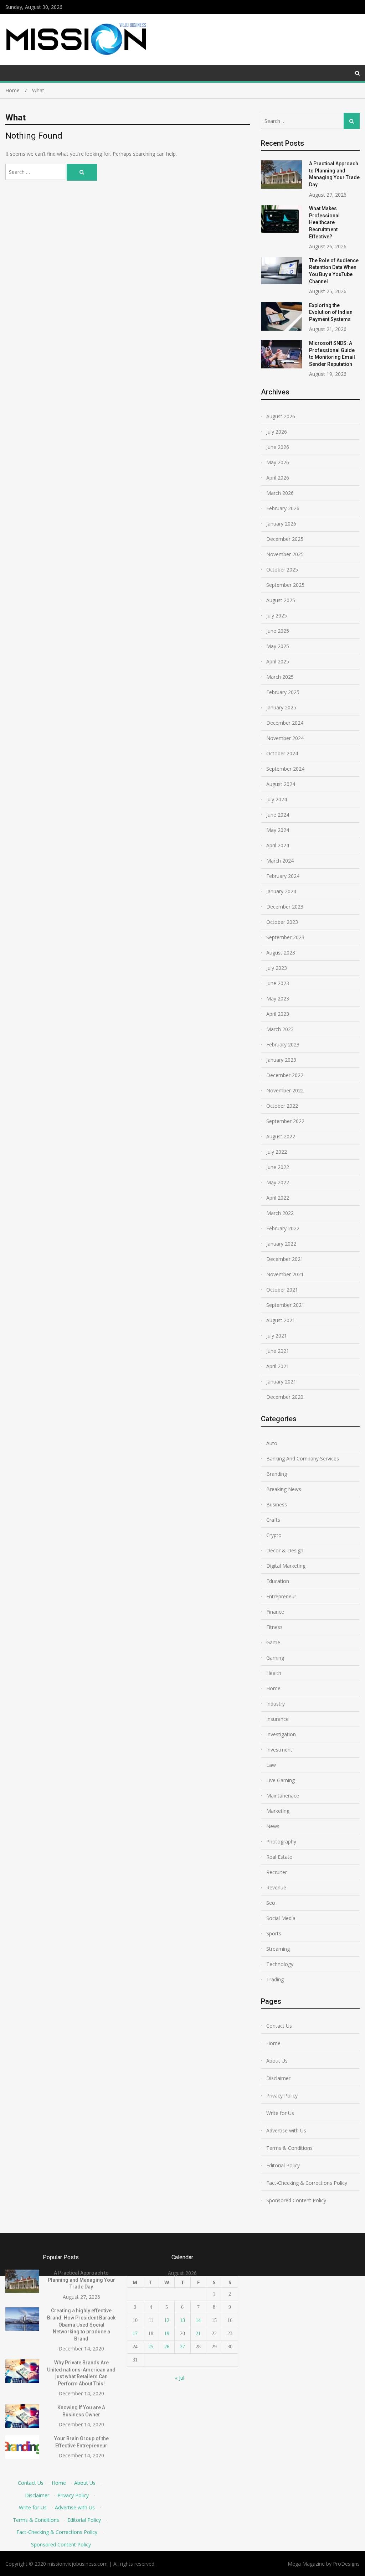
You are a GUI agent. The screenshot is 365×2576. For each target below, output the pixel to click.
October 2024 (282, 753)
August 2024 (281, 784)
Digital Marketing (286, 1566)
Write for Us (280, 2113)
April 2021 (278, 1366)
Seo (271, 1903)
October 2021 (282, 1290)
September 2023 (285, 937)
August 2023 (281, 953)
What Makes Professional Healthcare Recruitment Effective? (324, 222)
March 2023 (280, 1029)
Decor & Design (285, 1550)
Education (278, 1581)
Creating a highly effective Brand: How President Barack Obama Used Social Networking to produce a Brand (81, 2324)
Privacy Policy (282, 2096)
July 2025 (277, 615)
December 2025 (285, 539)
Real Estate (279, 1857)
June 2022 (278, 1167)
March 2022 (280, 1213)
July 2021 (277, 1336)
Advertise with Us (286, 2130)
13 (182, 2320)
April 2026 (278, 478)
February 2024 (283, 876)
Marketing (278, 1811)
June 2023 (278, 983)
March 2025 (280, 677)
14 (198, 2320)
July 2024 (277, 799)
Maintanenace (283, 1796)
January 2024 (281, 891)
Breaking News (284, 1489)
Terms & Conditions (289, 2148)
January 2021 (281, 1382)
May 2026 (278, 462)
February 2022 (283, 1228)
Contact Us (279, 2026)
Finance (275, 1612)
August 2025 (281, 600)
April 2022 (278, 1198)
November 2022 (285, 1090)
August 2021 (281, 1320)
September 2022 (285, 1121)
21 (198, 2334)
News (273, 1826)
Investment (279, 1750)
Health (274, 1673)
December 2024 (285, 723)
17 (135, 2334)
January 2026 (281, 524)
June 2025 (278, 631)
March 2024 (280, 861)
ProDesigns (346, 2564)
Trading (275, 1979)
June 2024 (278, 815)
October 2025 (282, 570)
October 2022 (282, 1106)
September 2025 (285, 585)
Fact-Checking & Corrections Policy (307, 2183)
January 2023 (281, 1060)
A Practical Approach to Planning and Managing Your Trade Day (81, 2280)
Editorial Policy (283, 2165)
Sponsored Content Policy (296, 2200)
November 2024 (285, 738)
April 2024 (278, 845)
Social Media (281, 1918)
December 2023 (285, 907)
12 (167, 2320)
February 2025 (283, 692)
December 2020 (285, 1397)
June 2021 (278, 1351)
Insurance (277, 1719)
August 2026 (281, 416)
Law (271, 1765)
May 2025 (278, 646)
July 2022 (277, 1152)
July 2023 (277, 968)
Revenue (276, 1887)
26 (167, 2347)
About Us (277, 2061)
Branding (277, 1474)
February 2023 (283, 1044)
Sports (274, 1933)
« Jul (180, 2378)
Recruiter (277, 1872)
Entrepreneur (281, 1596)
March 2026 (280, 493)
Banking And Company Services (303, 1458)
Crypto (274, 1535)
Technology (280, 1964)
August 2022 (281, 1136)
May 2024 (278, 830)
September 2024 (285, 769)
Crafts (273, 1520)
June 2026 (278, 447)
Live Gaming (281, 1780)
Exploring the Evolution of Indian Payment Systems (331, 312)
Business (277, 1504)
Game (273, 1642)
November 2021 (285, 1274)
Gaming (275, 1658)
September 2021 (285, 1305)
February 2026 (283, 508)
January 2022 (281, 1244)
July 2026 (277, 432)
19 (167, 2334)
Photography (281, 1842)
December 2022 (285, 1075)
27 (182, 2347)
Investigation (281, 1734)
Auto (272, 1443)
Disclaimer (278, 2078)
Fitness (274, 1627)
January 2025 (281, 707)
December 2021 (285, 1259)
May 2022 (278, 1182)
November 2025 (285, 554)
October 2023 (282, 922)
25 (151, 2347)
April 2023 (278, 1014)
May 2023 (278, 999)
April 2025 (278, 661)
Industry (276, 1704)
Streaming (278, 1949)
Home (273, 1688)
